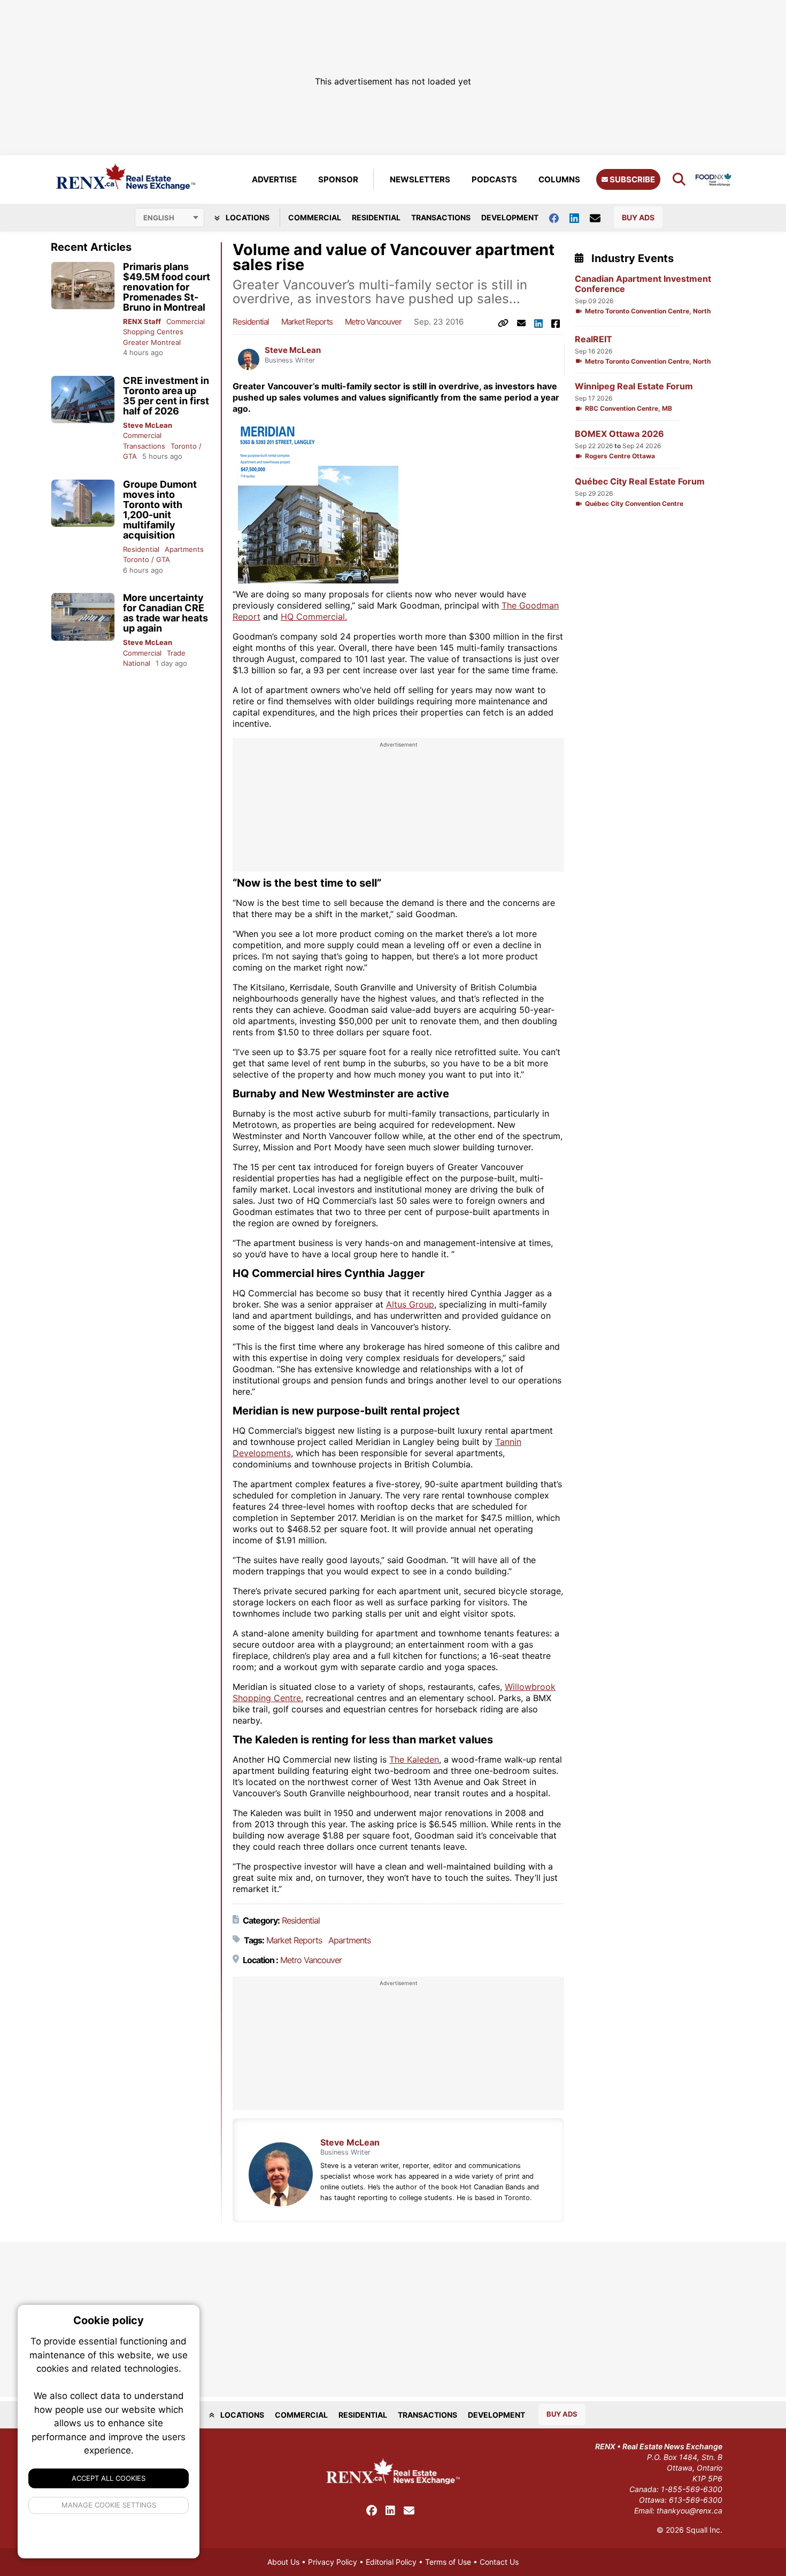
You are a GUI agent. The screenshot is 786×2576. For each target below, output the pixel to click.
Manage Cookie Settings (109, 2505)
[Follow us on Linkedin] (580, 217)
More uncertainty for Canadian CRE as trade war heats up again (165, 613)
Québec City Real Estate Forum (640, 482)
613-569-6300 (696, 2500)
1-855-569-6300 (692, 2489)
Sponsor (338, 179)
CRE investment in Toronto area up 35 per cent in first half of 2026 (166, 396)
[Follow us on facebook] (559, 217)
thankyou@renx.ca (689, 2510)
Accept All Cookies (109, 2478)
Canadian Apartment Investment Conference (643, 284)
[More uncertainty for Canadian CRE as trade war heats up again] (83, 617)
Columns (559, 179)
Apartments (184, 549)
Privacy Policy (333, 2562)
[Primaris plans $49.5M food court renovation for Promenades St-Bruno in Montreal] (83, 286)
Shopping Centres (153, 332)
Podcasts (494, 179)
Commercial (315, 217)
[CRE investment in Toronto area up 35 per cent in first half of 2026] (83, 400)
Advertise (274, 179)
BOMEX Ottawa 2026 (619, 434)
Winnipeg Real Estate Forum (634, 386)
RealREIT (594, 339)
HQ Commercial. (314, 617)
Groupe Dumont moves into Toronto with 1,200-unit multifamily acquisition (160, 510)
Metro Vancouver (373, 322)
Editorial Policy (391, 2562)
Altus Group (410, 1304)
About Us (283, 2562)
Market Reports (307, 322)
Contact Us (499, 2562)
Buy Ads (638, 217)
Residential (376, 217)
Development (510, 217)
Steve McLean (148, 425)
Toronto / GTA (147, 559)
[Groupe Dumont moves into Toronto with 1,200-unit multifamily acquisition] (83, 503)
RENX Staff (142, 321)
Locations (247, 217)
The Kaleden (414, 1759)
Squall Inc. (704, 2530)
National (137, 663)
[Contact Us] (600, 218)
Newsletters (420, 179)
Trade (176, 653)
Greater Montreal (152, 342)
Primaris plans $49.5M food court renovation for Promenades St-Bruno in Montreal (167, 287)
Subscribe (631, 179)
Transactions (441, 217)
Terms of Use (448, 2562)
